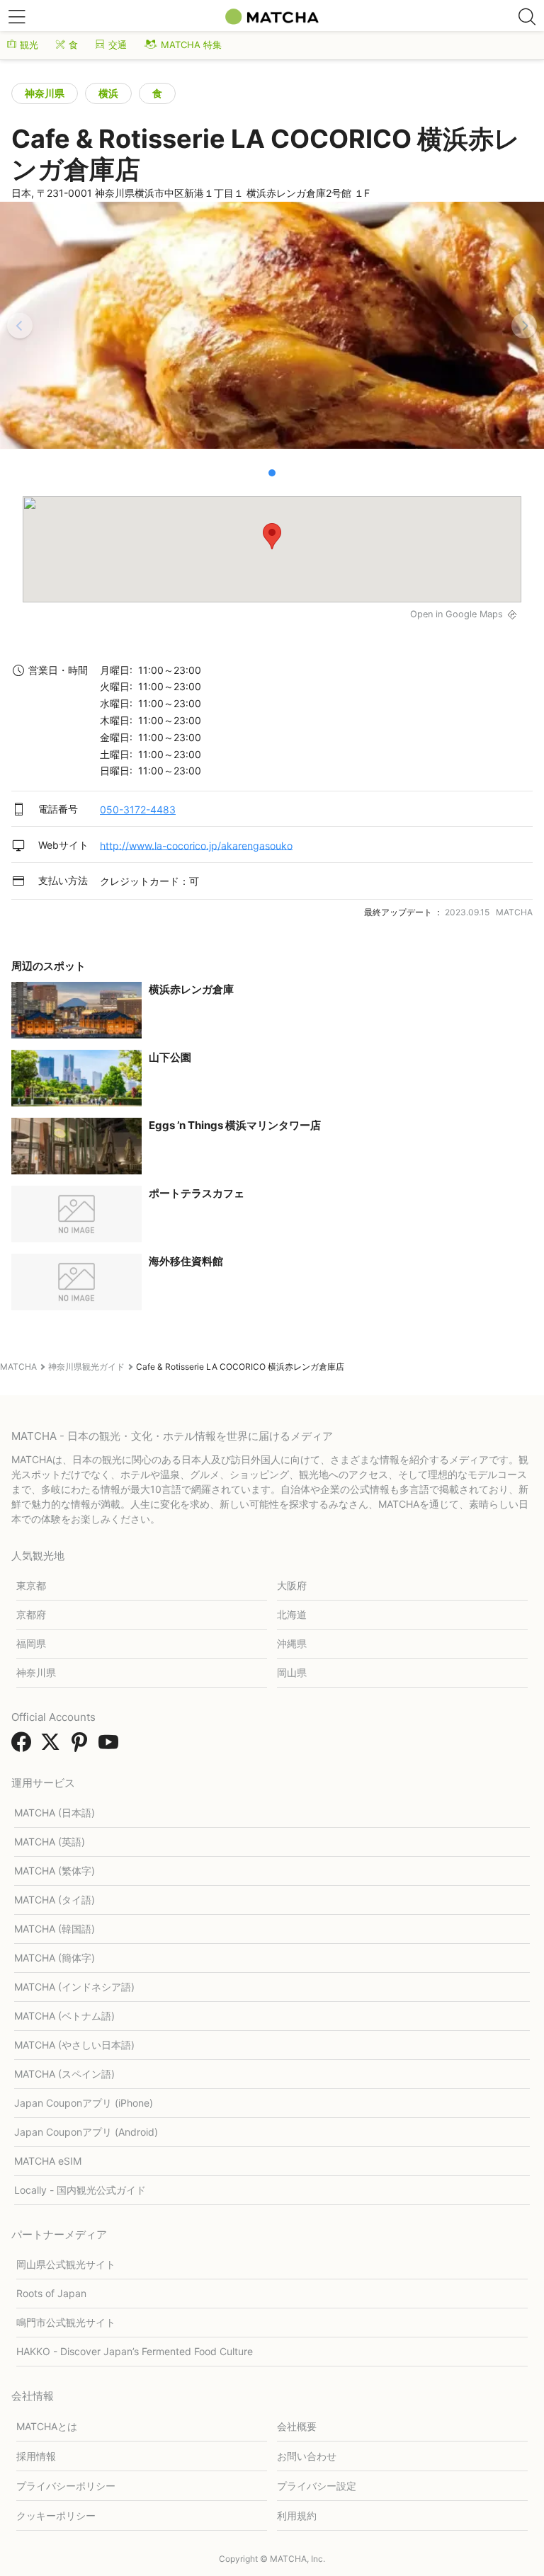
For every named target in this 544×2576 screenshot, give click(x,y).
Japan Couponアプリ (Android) (86, 2132)
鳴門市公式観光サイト (66, 2322)
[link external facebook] (24, 1746)
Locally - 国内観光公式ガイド (80, 2190)
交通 (118, 45)
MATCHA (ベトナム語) (64, 2016)
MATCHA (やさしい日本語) (74, 2045)
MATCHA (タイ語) (55, 1900)
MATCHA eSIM (48, 2161)
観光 (29, 45)
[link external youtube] (111, 1746)
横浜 (108, 93)
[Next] (524, 326)
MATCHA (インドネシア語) (74, 1987)
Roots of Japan (51, 2293)
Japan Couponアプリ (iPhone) (84, 2103)
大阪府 (292, 1585)
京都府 (31, 1614)
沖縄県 (292, 1643)
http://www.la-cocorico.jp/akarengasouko (196, 845)
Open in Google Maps (457, 614)
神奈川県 (45, 93)
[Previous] (20, 326)
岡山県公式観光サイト (66, 2264)
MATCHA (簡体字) (55, 1958)
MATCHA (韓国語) (55, 1929)
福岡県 (31, 1643)
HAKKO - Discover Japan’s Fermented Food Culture (135, 2351)
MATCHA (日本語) (55, 1813)
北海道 (292, 1614)
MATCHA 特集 (191, 45)
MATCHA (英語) (50, 1842)
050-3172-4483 (138, 809)
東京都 (31, 1585)
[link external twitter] (53, 1746)
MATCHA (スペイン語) (64, 2074)
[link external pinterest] (82, 1746)
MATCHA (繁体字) (55, 1871)
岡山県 (292, 1672)
